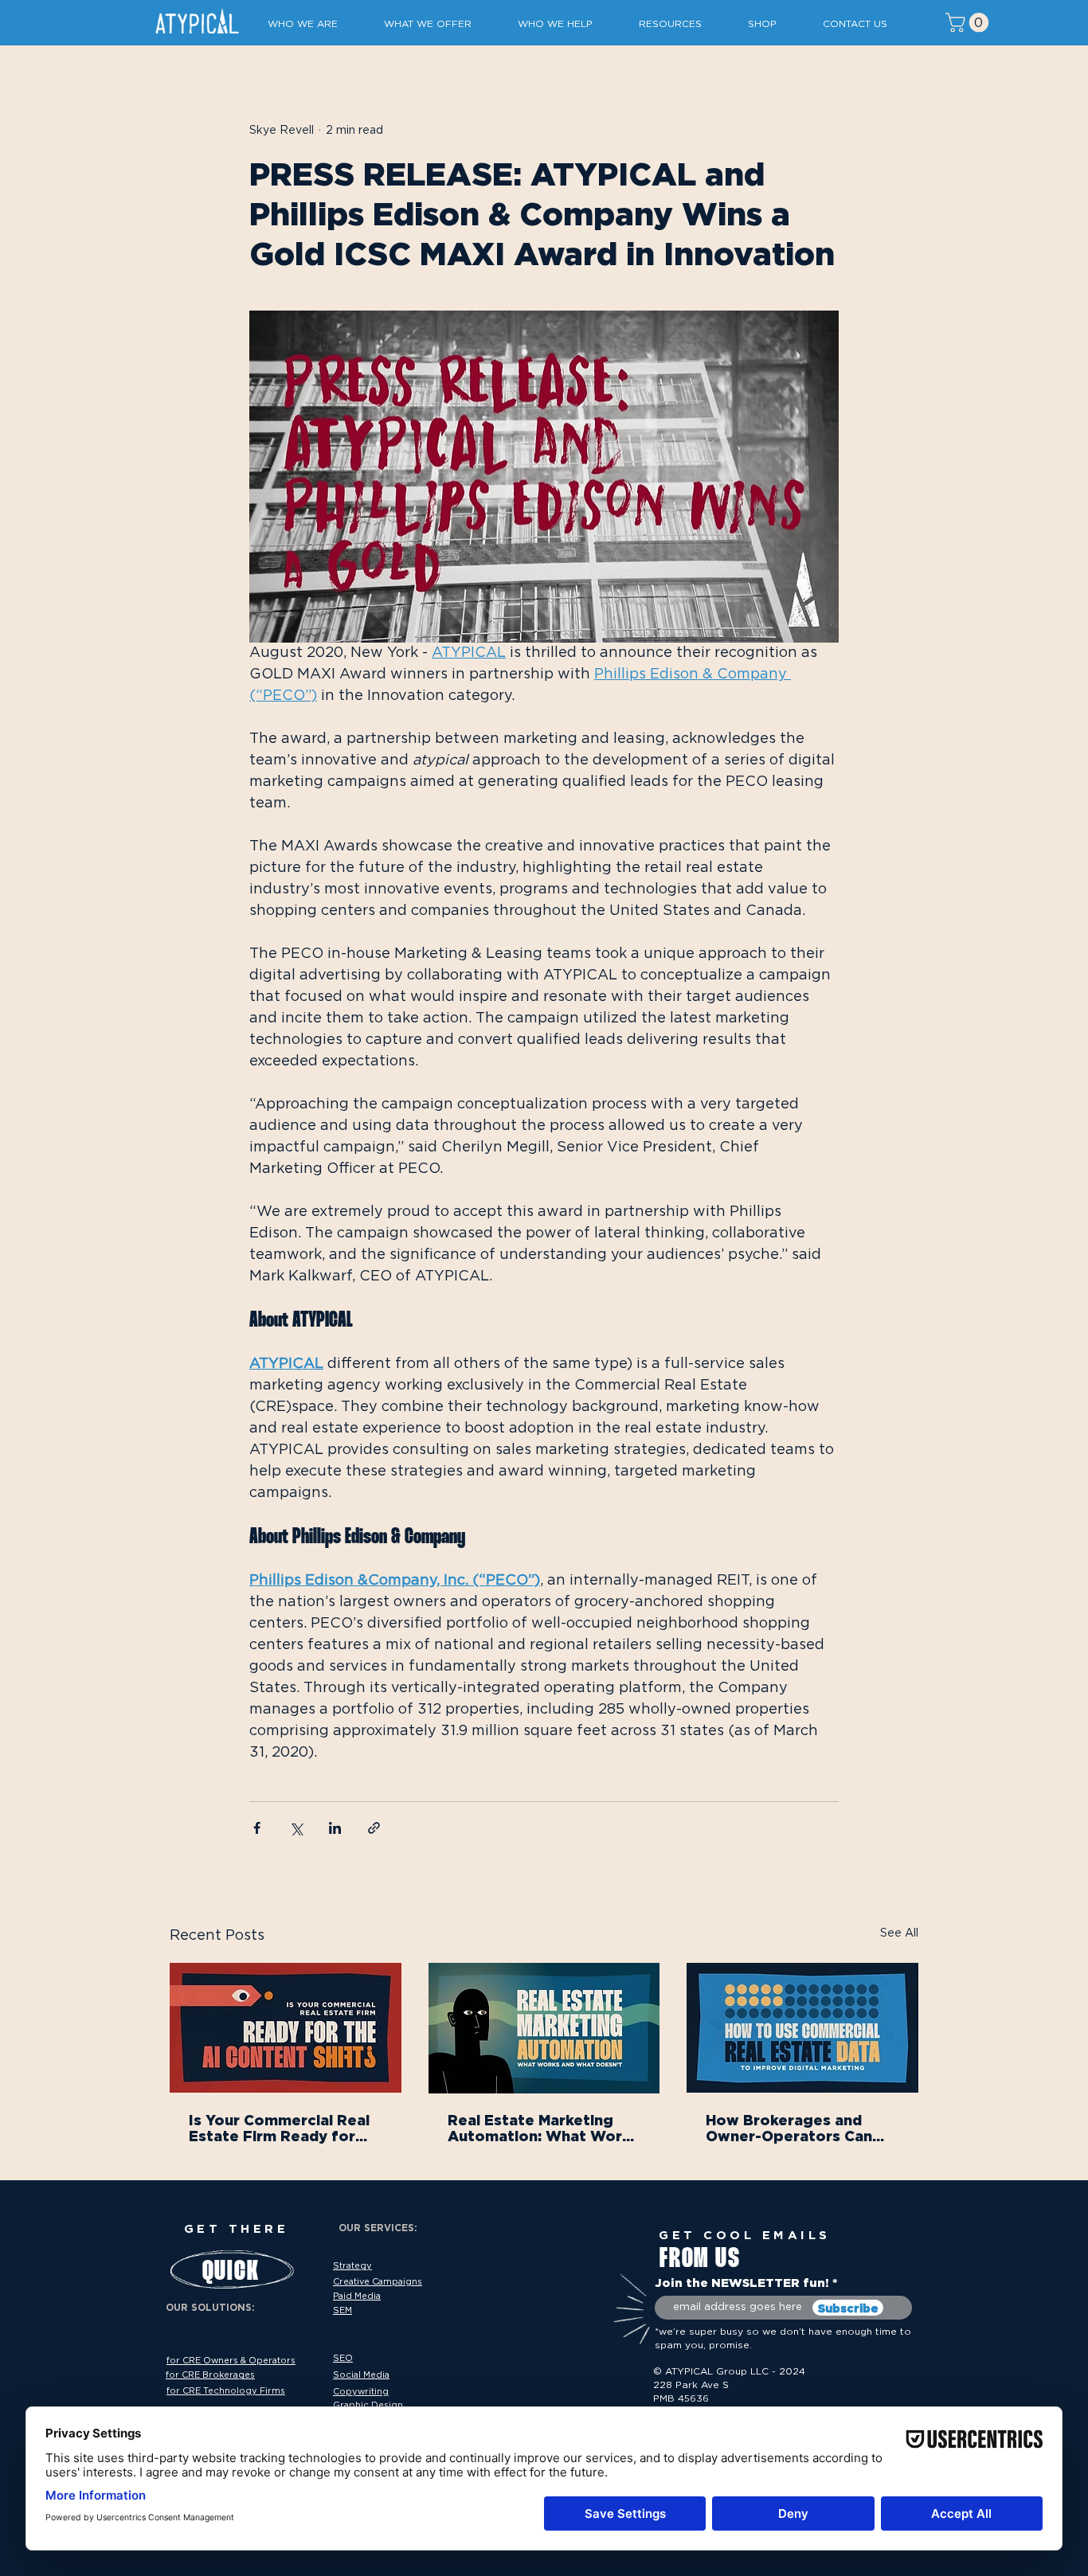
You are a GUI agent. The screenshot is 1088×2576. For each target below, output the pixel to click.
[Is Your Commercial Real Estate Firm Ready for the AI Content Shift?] (286, 2028)
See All (899, 1933)
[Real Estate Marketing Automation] (544, 2028)
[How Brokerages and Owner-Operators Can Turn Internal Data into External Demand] (802, 2028)
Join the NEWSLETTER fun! (742, 2283)
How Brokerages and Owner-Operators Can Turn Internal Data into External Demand (791, 2128)
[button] (314, 24)
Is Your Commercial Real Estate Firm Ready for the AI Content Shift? (279, 2128)
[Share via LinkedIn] (335, 1828)
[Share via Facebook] (257, 1828)
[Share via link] (374, 1828)
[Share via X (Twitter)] (296, 1828)
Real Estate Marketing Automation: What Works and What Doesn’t (543, 2128)
